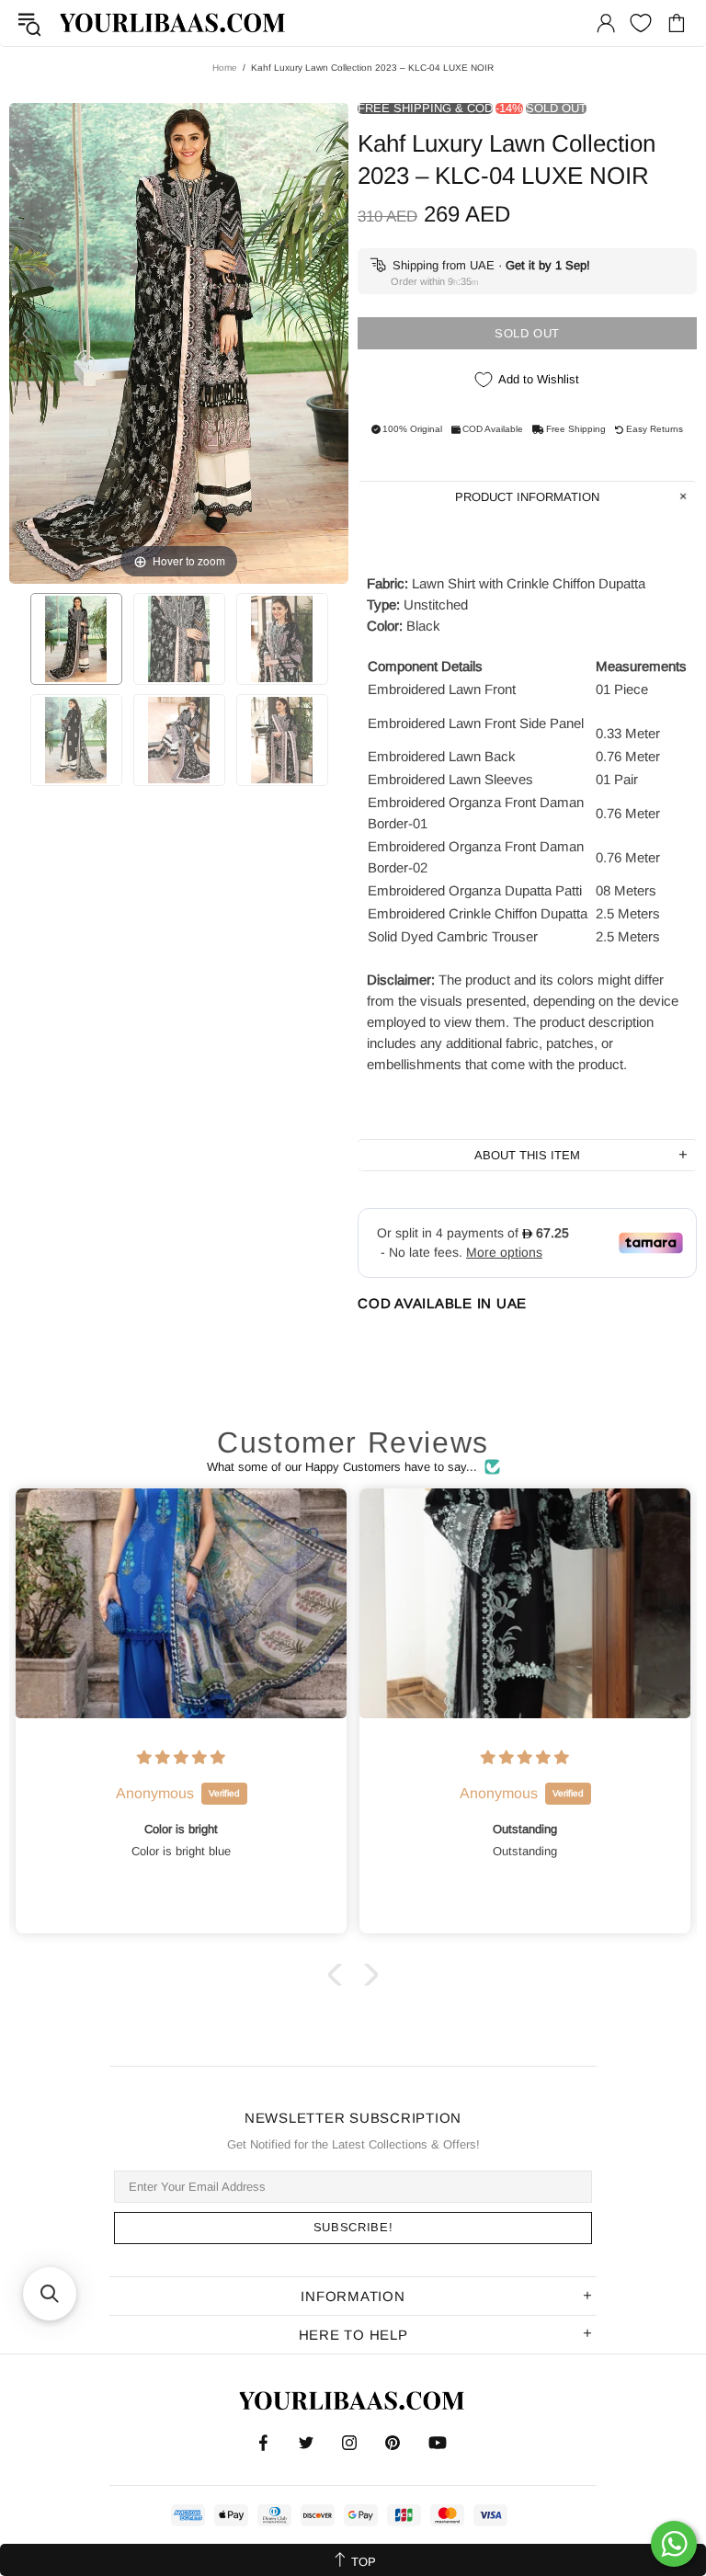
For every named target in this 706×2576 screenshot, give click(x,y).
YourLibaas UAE (174, 23)
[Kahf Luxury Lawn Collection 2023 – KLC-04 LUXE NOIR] (76, 639)
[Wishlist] (641, 23)
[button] (339, 1975)
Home (225, 68)
